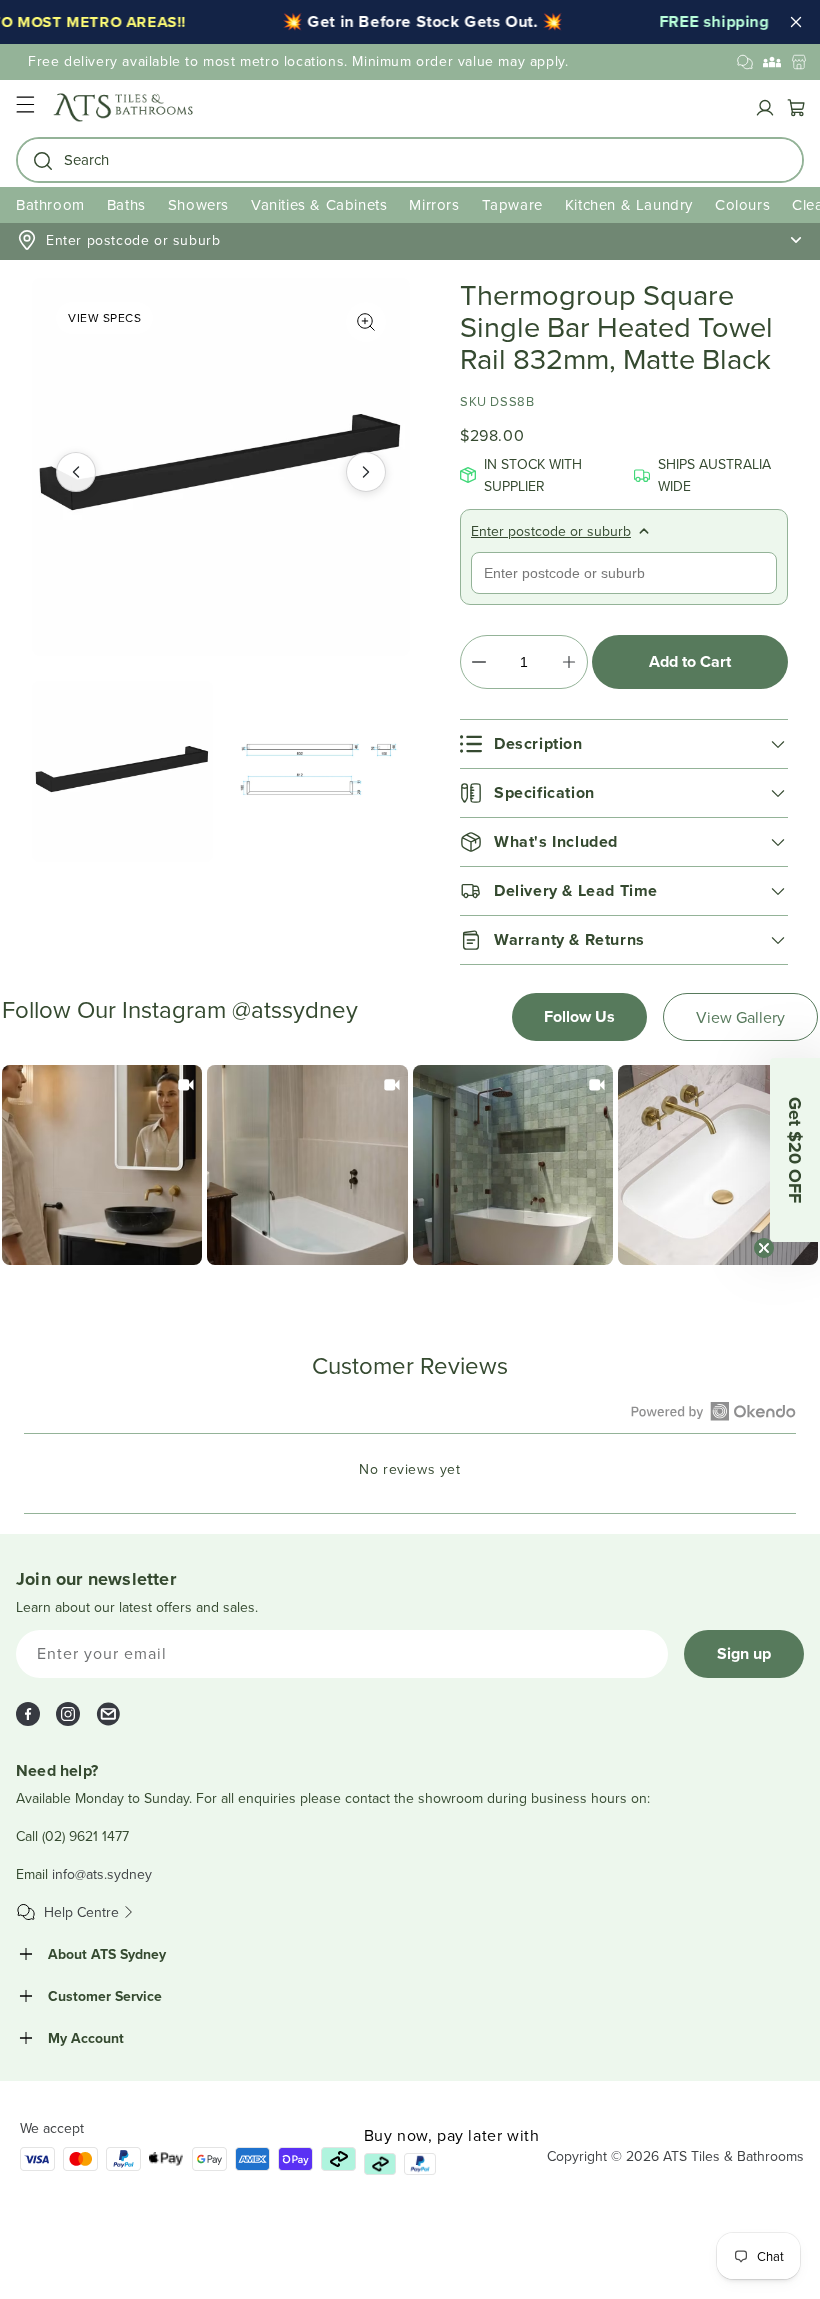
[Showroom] (799, 62)
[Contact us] (745, 62)
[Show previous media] (76, 472)
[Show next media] (366, 472)
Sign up (744, 1653)
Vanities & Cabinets (319, 204)
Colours (742, 204)
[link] (102, 1165)
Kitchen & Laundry (629, 204)
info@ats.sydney (102, 1874)
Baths (126, 204)
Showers (198, 204)
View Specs (104, 317)
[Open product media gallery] (366, 322)
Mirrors (434, 204)
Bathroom (50, 204)
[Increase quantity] (568, 662)
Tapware (512, 204)
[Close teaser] (764, 1248)
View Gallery (740, 1017)
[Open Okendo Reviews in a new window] (713, 1411)
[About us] (772, 62)
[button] (25, 107)
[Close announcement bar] (796, 22)
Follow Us (579, 1016)
